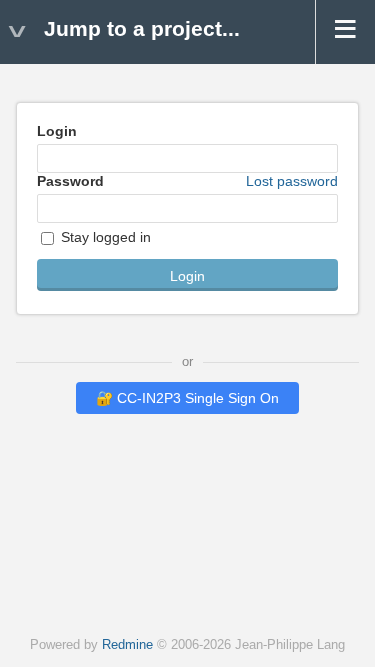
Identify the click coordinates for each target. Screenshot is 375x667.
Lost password (292, 181)
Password (187, 181)
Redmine (127, 645)
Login (57, 131)
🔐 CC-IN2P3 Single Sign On (187, 398)
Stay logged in (104, 237)
